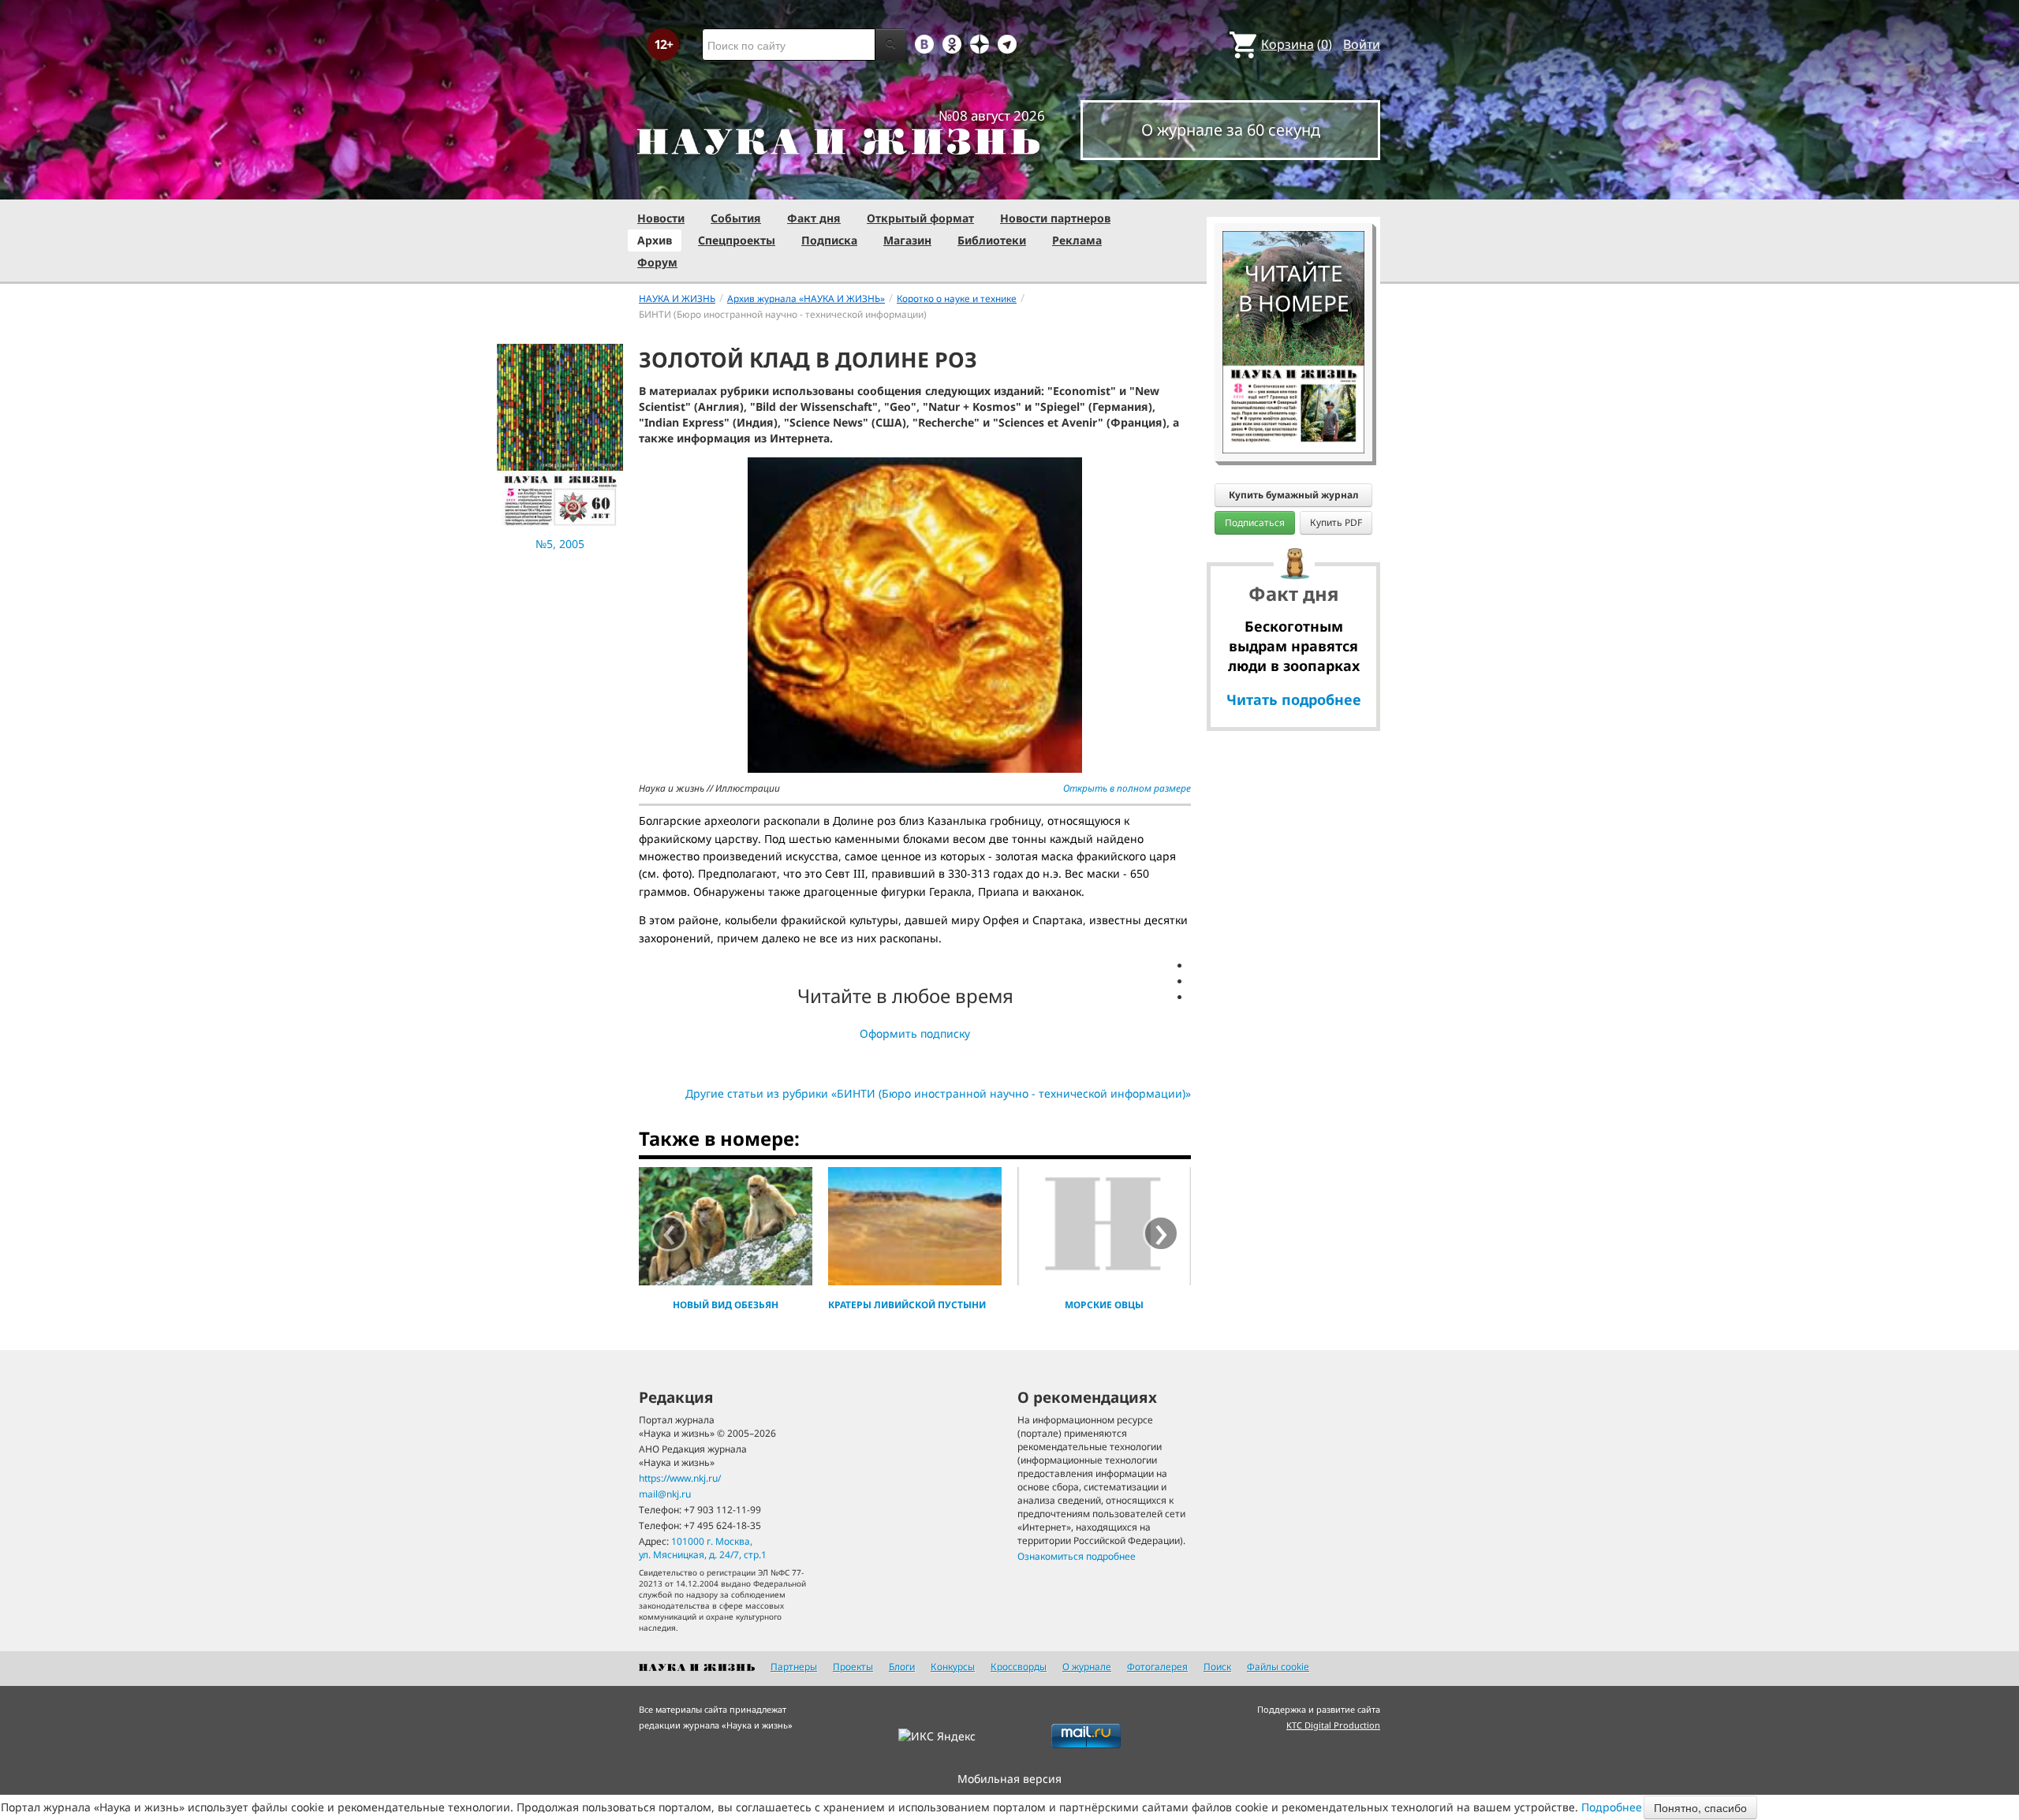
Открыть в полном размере (1127, 788)
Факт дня (814, 218)
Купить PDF (1336, 522)
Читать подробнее (1294, 699)
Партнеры (794, 1667)
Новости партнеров (1055, 218)
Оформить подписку (915, 1033)
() (1297, 44)
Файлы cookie (1278, 1667)
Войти (1362, 44)
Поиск (1217, 1667)
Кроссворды (1019, 1667)
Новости (661, 218)
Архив (655, 240)
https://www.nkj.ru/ (680, 1478)
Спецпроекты (737, 240)
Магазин (907, 240)
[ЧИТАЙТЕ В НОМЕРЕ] (1293, 185)
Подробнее (1612, 1807)
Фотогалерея (1157, 1667)
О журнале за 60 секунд (1231, 130)
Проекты (853, 1667)
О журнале (1087, 1667)
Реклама (1077, 240)
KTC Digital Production (1333, 1725)
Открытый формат (920, 218)
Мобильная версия (1009, 1779)
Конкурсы (953, 1667)
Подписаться (1255, 522)
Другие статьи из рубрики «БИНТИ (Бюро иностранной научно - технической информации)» (938, 1093)
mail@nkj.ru (665, 1494)
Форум (657, 262)
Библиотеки (992, 240)
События (736, 218)
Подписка (829, 240)
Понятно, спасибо (1700, 1807)
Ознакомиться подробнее (1077, 1556)
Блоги (902, 1667)
